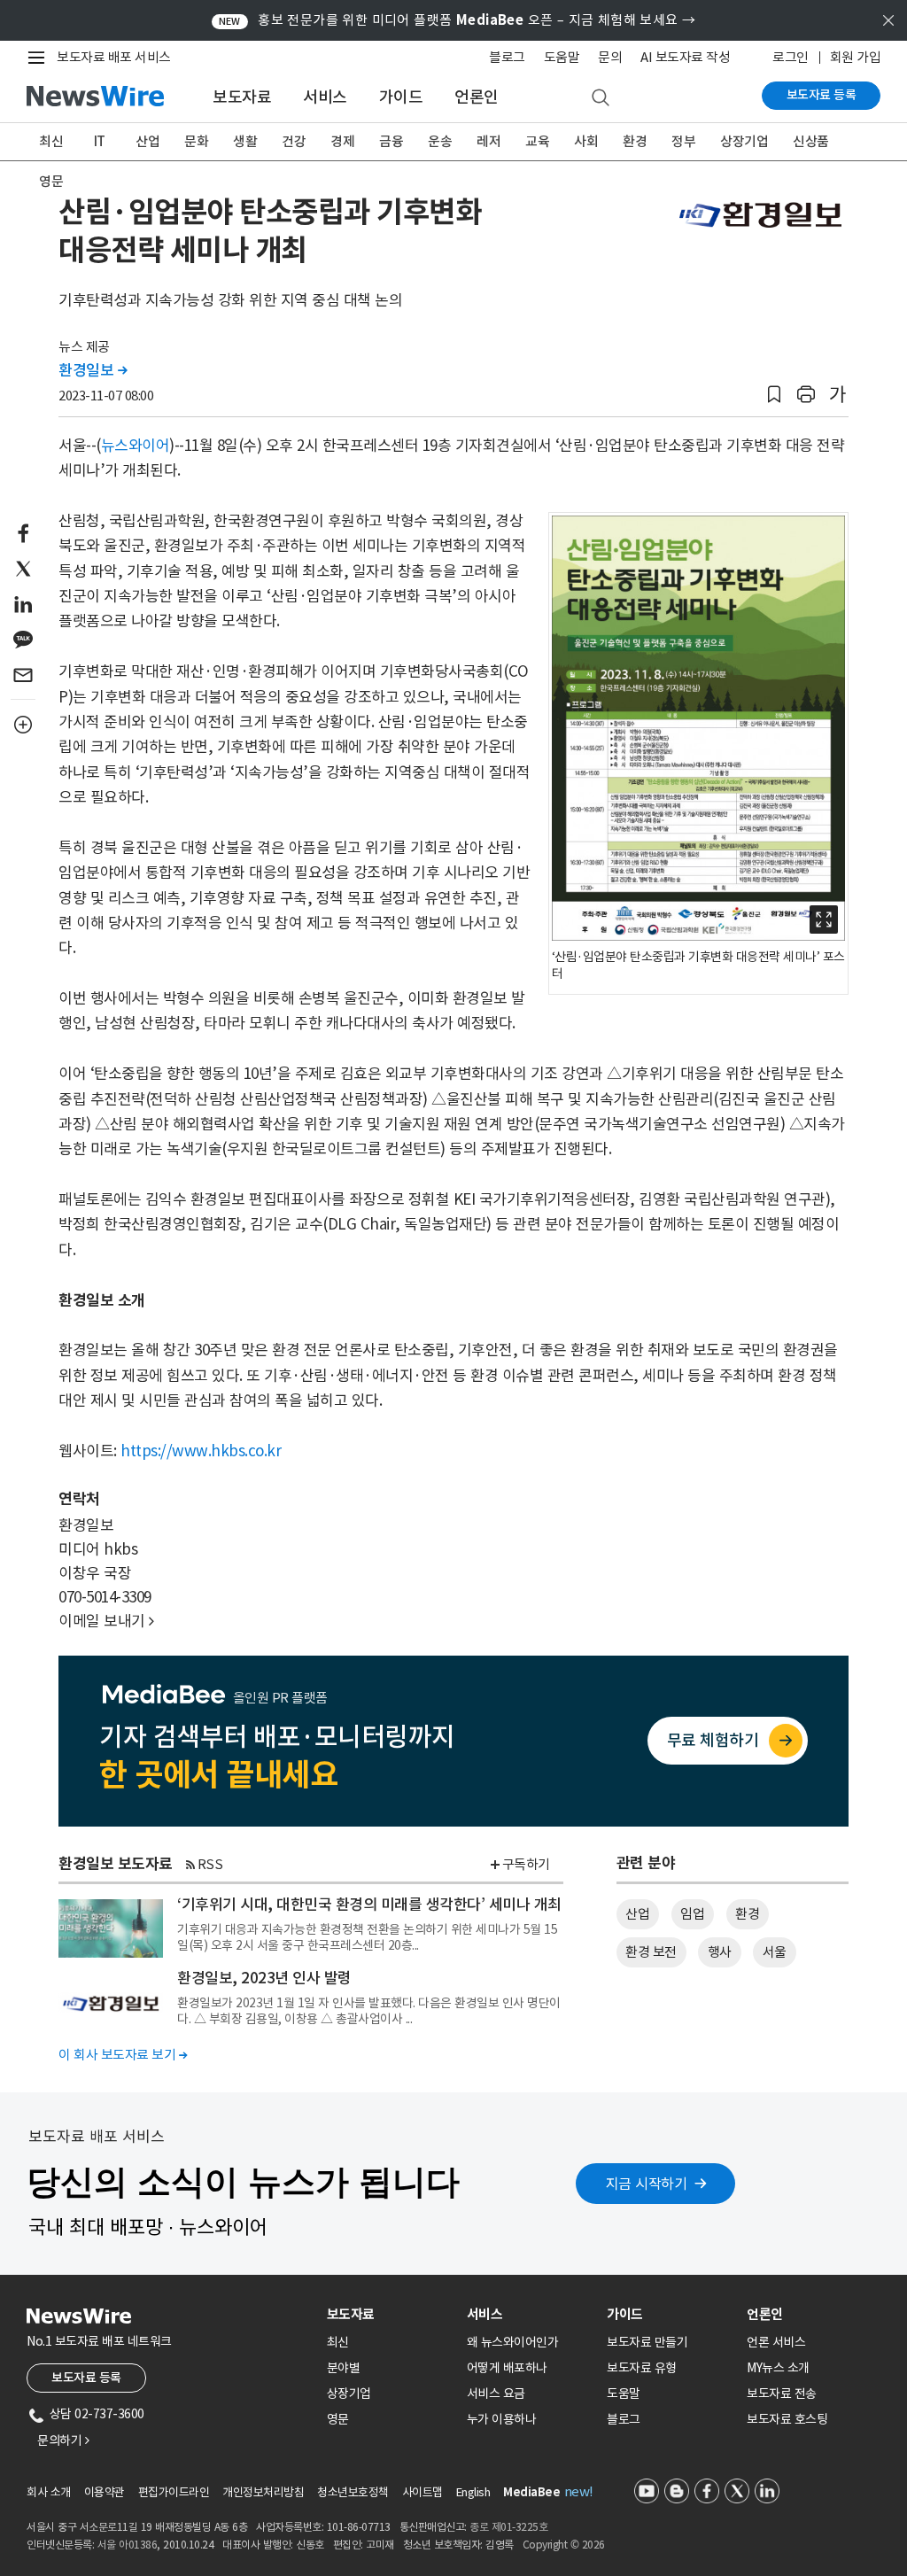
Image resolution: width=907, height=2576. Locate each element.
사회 (586, 141)
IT (100, 141)
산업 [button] (637, 1914)
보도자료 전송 (782, 2394)
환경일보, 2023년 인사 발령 (264, 1978)
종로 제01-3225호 (508, 2527)
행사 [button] (720, 1952)
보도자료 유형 (642, 2368)
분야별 (344, 2368)
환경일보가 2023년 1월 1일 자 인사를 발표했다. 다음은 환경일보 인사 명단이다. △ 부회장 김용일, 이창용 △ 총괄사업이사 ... (369, 2011)
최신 (51, 141)
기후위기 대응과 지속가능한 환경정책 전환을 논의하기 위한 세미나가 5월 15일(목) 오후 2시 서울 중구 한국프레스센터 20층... (367, 1937)
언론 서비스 (776, 2342)
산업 (147, 141)
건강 (294, 141)
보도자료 (242, 97)
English (473, 2492)
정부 (683, 141)
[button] (774, 395)
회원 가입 (856, 57)
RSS (210, 1864)
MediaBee (531, 2492)
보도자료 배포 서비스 (114, 57)
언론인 (477, 97)
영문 (51, 181)
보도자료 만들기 (647, 2342)
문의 (610, 57)
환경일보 (93, 370)
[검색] (601, 98)
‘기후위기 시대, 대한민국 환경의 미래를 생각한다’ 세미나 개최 (369, 1905)
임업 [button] (692, 1914)
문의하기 (63, 2440)
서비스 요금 (496, 2394)
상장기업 (744, 141)
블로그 (507, 57)
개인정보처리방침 (263, 2492)
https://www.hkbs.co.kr (201, 1451)
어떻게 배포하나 (507, 2368)
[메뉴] (40, 58)
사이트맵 (422, 2492)
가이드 (401, 97)
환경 (635, 141)
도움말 (562, 57)
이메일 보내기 (106, 1621)
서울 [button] (775, 1952)
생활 (245, 141)
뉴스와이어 (136, 446)
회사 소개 (49, 2492)
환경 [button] (747, 1914)
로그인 (791, 57)
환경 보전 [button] (651, 1952)
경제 (342, 141)
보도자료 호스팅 (787, 2419)
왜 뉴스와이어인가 (513, 2342)
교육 (537, 141)
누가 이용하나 (502, 2419)
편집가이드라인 (174, 2492)
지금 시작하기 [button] (647, 2184)
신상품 (811, 141)
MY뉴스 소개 (778, 2368)
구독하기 (526, 1864)
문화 (196, 141)
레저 (488, 141)
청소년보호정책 (353, 2492)
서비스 (325, 97)
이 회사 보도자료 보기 (123, 2055)
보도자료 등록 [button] (86, 2378)
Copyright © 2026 (564, 2545)
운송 (440, 141)
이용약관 (105, 2492)
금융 (391, 141)
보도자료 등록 (822, 95)
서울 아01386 (128, 2545)
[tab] (390, 2314)
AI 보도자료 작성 (685, 57)
